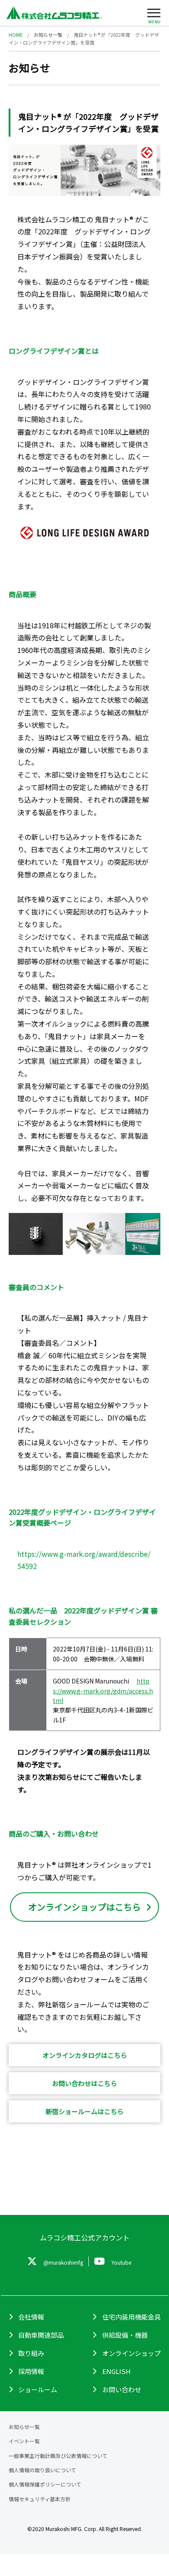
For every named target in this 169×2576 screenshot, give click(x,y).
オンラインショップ (132, 2353)
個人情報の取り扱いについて (42, 2470)
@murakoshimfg (63, 2262)
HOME (16, 35)
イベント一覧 (24, 2441)
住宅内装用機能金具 (132, 2317)
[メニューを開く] (154, 15)
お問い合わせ (122, 2389)
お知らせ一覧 (48, 35)
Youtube (121, 2262)
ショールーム (38, 2389)
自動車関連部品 (41, 2335)
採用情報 (31, 2371)
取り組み (31, 2353)
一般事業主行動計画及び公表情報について (58, 2456)
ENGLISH (117, 2371)
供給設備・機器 (125, 2335)
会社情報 (31, 2317)
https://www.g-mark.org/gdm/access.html (103, 1691)
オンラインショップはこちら (84, 1907)
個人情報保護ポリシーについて (45, 2484)
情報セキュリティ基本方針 (40, 2499)
